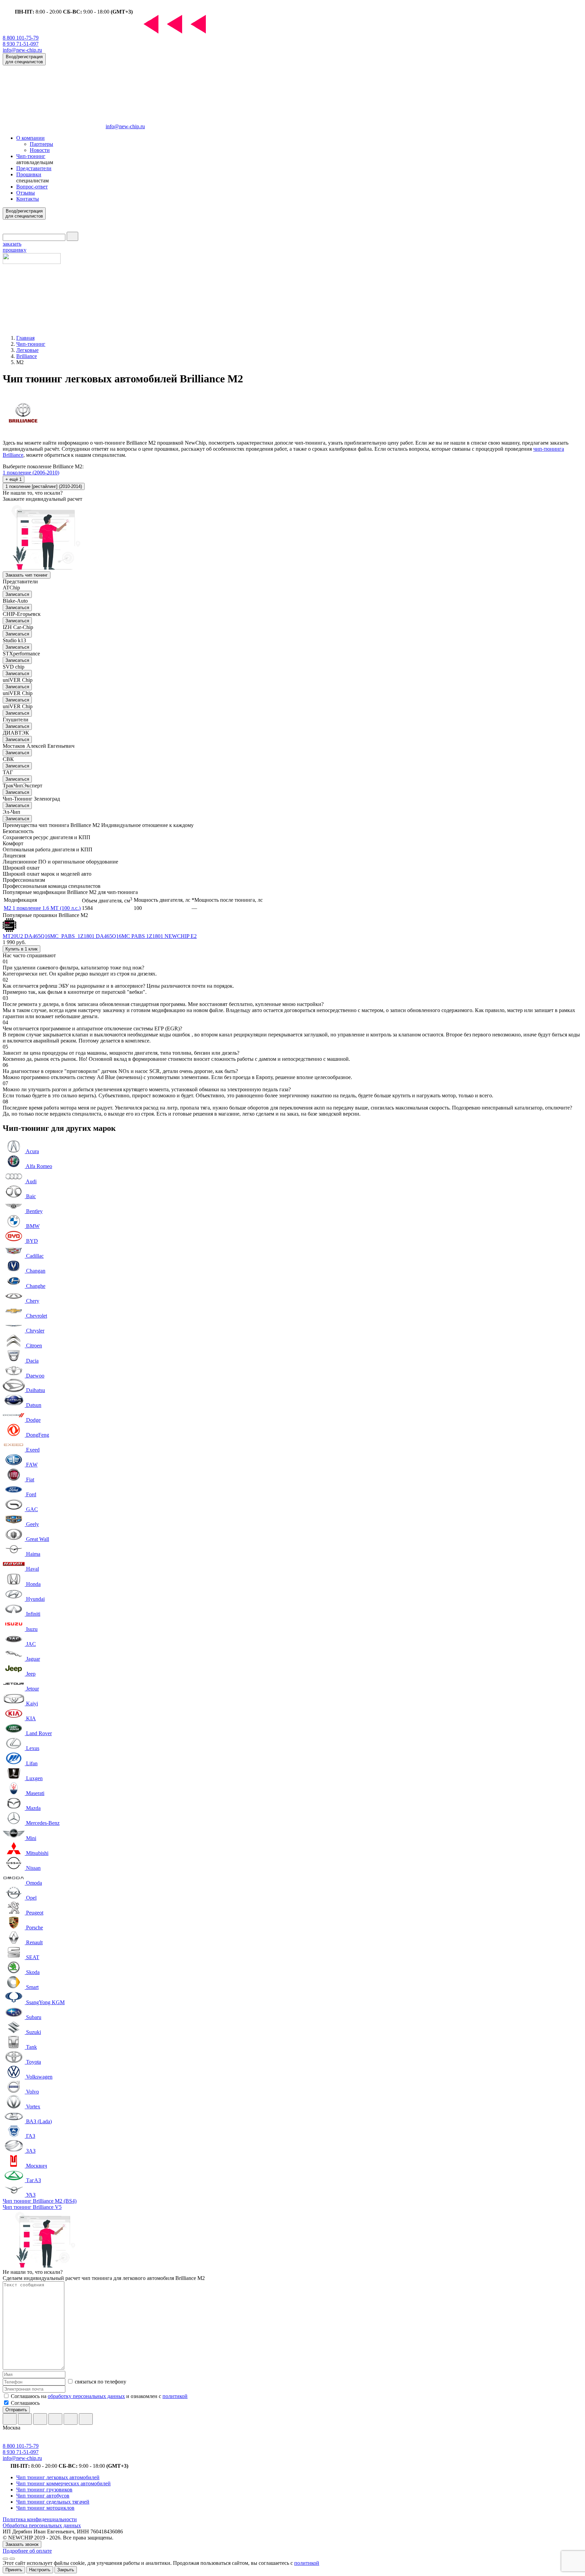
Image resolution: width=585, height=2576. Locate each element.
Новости (40, 150)
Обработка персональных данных (42, 2525)
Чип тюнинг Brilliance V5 (32, 2207)
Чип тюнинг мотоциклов (45, 2508)
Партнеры (41, 144)
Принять (14, 2570)
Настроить (40, 2570)
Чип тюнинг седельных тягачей (53, 2502)
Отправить (16, 2410)
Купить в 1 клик (21, 949)
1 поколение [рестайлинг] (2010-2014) (44, 486)
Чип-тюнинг (31, 156)
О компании (30, 138)
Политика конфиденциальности (40, 2519)
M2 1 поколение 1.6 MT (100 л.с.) (42, 908)
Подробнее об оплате (27, 2551)
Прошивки (29, 174)
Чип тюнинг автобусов (43, 2496)
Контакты (28, 199)
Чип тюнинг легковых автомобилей (58, 2477)
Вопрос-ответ (32, 187)
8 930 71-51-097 (21, 44)
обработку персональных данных (86, 2396)
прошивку (15, 247)
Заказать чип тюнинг (27, 575)
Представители (34, 168)
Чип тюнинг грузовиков (44, 2490)
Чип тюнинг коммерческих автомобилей (63, 2483)
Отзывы (26, 193)
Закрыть (66, 2570)
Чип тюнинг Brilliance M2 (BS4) (40, 2201)
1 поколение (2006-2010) (31, 473)
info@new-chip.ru (22, 50)
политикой (175, 2396)
